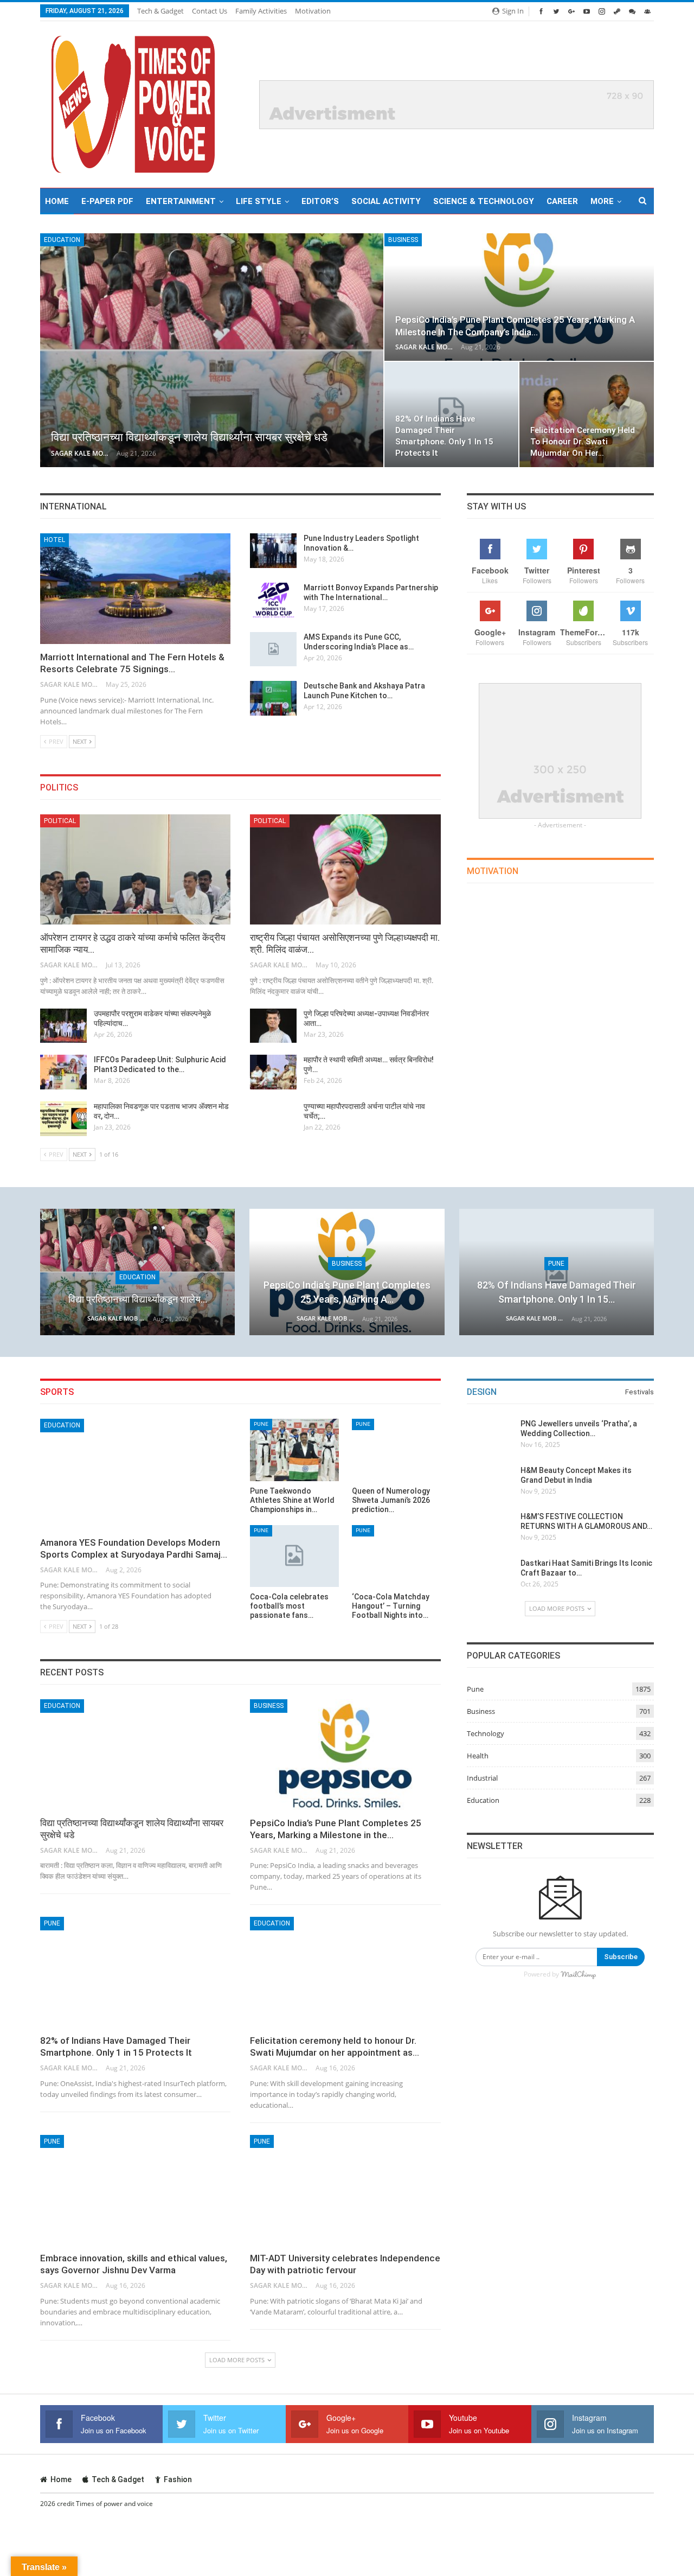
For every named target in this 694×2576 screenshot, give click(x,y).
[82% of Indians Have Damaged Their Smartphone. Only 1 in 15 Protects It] (557, 1272)
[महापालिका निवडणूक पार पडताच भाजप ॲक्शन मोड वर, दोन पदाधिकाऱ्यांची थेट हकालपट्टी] (63, 1119)
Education (62, 240)
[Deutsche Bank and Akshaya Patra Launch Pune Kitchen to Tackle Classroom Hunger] (273, 698)
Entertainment (181, 201)
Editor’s (320, 201)
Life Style (259, 201)
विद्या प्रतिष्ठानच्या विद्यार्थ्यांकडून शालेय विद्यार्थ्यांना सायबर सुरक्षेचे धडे (189, 437)
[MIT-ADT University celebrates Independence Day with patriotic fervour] (345, 2190)
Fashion (178, 2479)
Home (57, 201)
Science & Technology (484, 201)
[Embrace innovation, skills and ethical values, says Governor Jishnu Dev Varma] (135, 2190)
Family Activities (261, 11)
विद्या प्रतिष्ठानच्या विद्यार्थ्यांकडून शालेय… (138, 1299)
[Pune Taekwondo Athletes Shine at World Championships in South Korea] (294, 1450)
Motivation (313, 11)
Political (60, 821)
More (602, 201)
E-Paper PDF (107, 201)
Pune (556, 1264)
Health (478, 1756)
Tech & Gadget (160, 11)
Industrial (482, 1778)
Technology (486, 1733)
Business (403, 240)
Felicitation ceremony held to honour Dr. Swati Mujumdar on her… (583, 442)
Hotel (54, 540)
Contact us (210, 11)
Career (562, 201)
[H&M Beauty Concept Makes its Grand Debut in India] (490, 1483)
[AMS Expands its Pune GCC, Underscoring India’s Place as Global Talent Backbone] (273, 649)
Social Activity (386, 201)
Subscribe (621, 1957)
